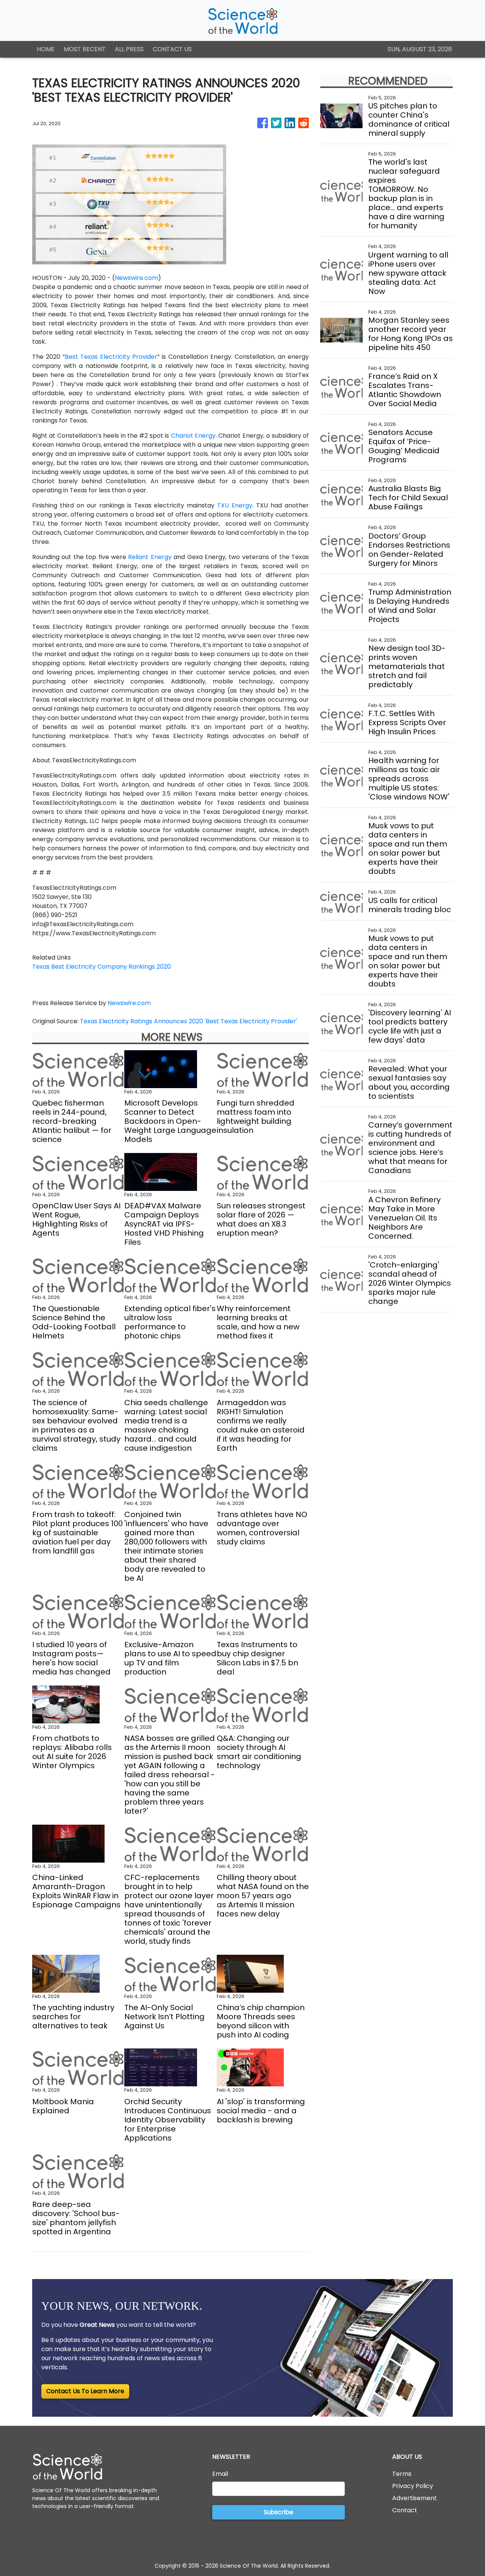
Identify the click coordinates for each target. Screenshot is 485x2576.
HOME (46, 49)
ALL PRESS (129, 49)
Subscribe (278, 2512)
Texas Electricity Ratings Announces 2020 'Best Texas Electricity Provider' (189, 1021)
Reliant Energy (150, 557)
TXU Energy (235, 505)
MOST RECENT (85, 49)
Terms (402, 2474)
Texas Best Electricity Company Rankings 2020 (102, 967)
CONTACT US (172, 49)
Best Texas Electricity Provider (111, 357)
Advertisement (415, 2498)
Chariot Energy (193, 436)
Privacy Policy (413, 2486)
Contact (405, 2510)
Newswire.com (136, 278)
